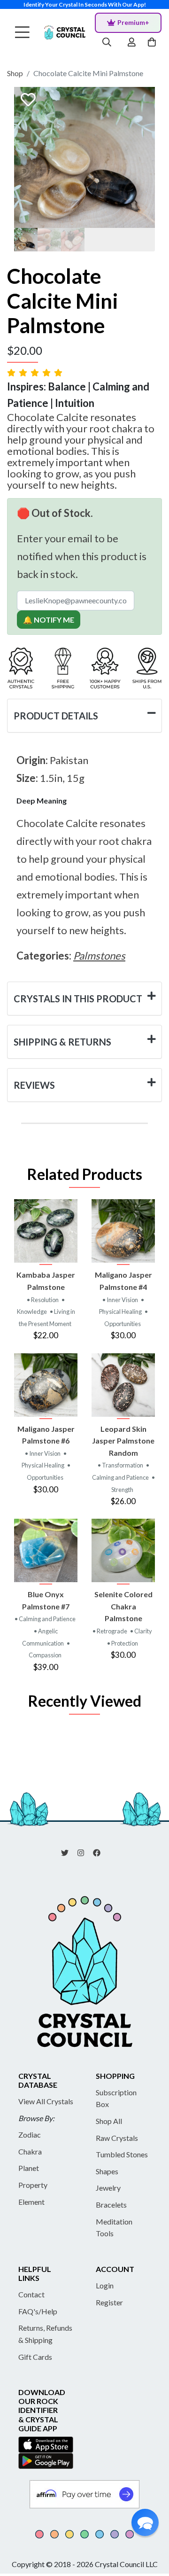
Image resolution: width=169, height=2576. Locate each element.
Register (109, 2302)
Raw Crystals (117, 2138)
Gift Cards (35, 2357)
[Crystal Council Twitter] (69, 1852)
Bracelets (111, 2205)
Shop (15, 73)
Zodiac (30, 2135)
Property (33, 2185)
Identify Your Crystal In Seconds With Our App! (85, 4)
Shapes (107, 2171)
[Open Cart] (153, 43)
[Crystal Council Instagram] (84, 1852)
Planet (29, 2168)
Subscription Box (116, 2098)
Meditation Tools (114, 2228)
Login (105, 2285)
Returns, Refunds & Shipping (45, 2334)
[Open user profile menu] (132, 43)
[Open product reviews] (36, 372)
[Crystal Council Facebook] (100, 1852)
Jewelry (108, 2188)
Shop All (109, 2121)
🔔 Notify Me (49, 620)
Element (31, 2202)
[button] (145, 2522)
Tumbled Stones (122, 2154)
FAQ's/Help (38, 2311)
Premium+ (133, 22)
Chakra (30, 2151)
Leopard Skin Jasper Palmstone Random (123, 1441)
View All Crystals (46, 2101)
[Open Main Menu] (22, 33)
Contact (31, 2294)
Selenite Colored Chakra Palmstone (123, 1606)
